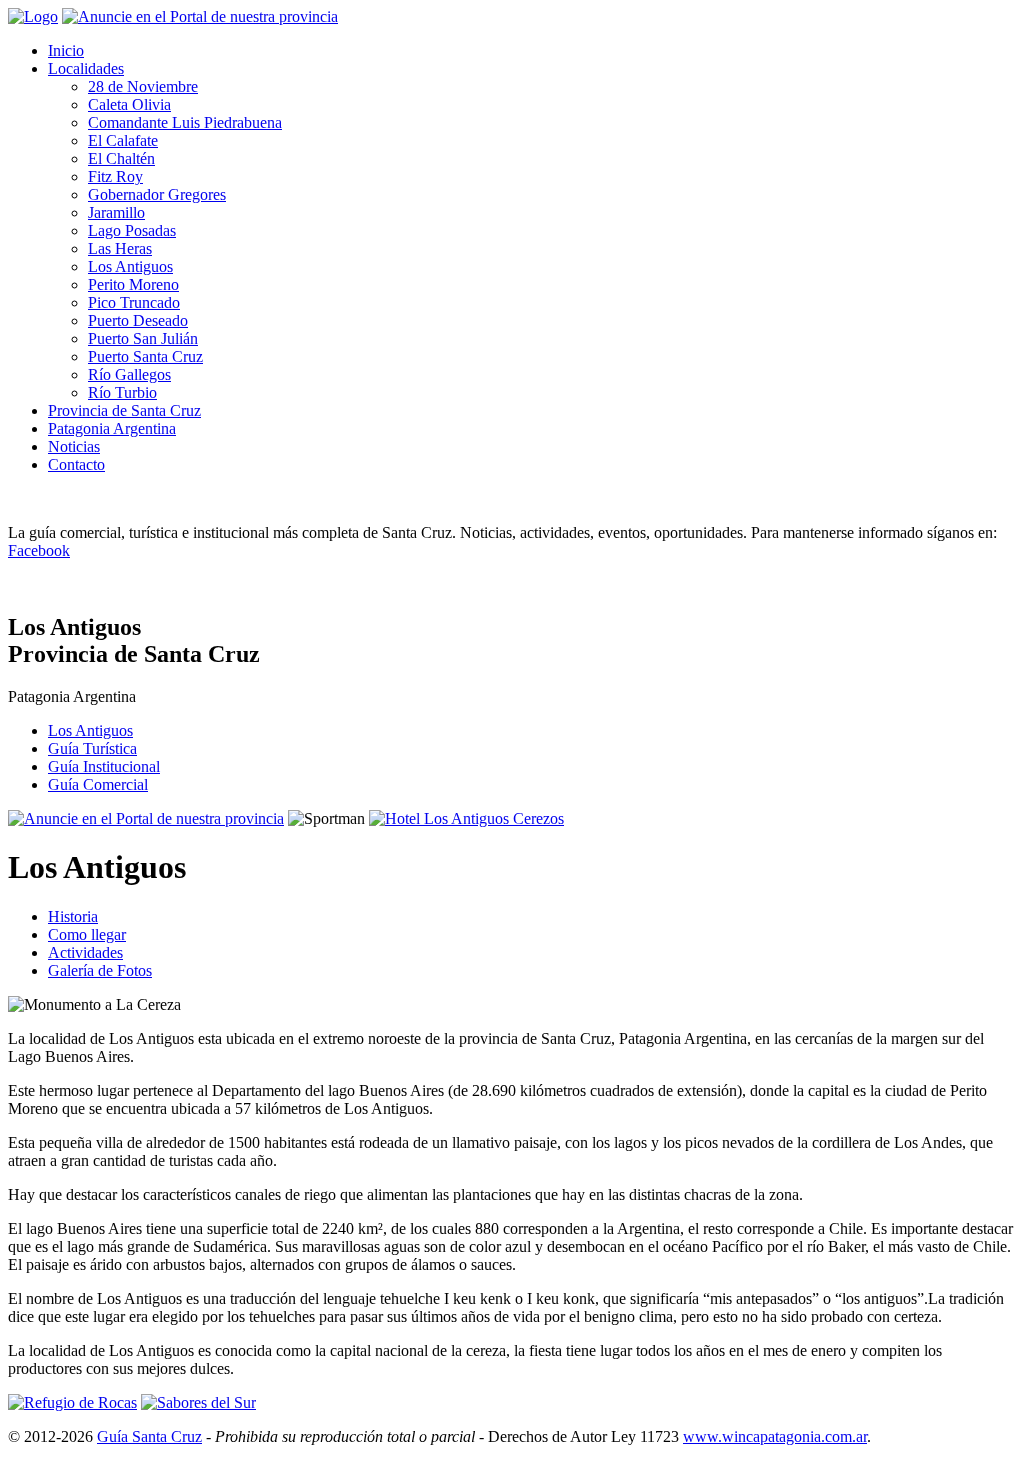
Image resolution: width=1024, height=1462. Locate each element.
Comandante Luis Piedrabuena (185, 122)
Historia (73, 916)
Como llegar (87, 934)
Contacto (76, 464)
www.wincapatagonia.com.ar (775, 1436)
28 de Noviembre (143, 86)
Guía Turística (92, 748)
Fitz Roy (115, 176)
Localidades (86, 68)
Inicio (66, 50)
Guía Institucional (104, 766)
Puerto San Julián (143, 338)
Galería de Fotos (100, 970)
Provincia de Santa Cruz (124, 410)
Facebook (39, 550)
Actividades (85, 952)
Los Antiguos (130, 266)
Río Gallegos (129, 374)
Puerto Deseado (138, 320)
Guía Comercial (98, 784)
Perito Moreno (133, 284)
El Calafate (123, 140)
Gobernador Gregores (157, 194)
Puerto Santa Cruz (145, 356)
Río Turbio (122, 392)
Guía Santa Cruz (149, 1436)
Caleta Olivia (129, 104)
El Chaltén (121, 158)
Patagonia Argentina (112, 428)
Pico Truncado (134, 302)
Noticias (74, 446)
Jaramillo (116, 212)
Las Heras (120, 248)
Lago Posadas (132, 230)
